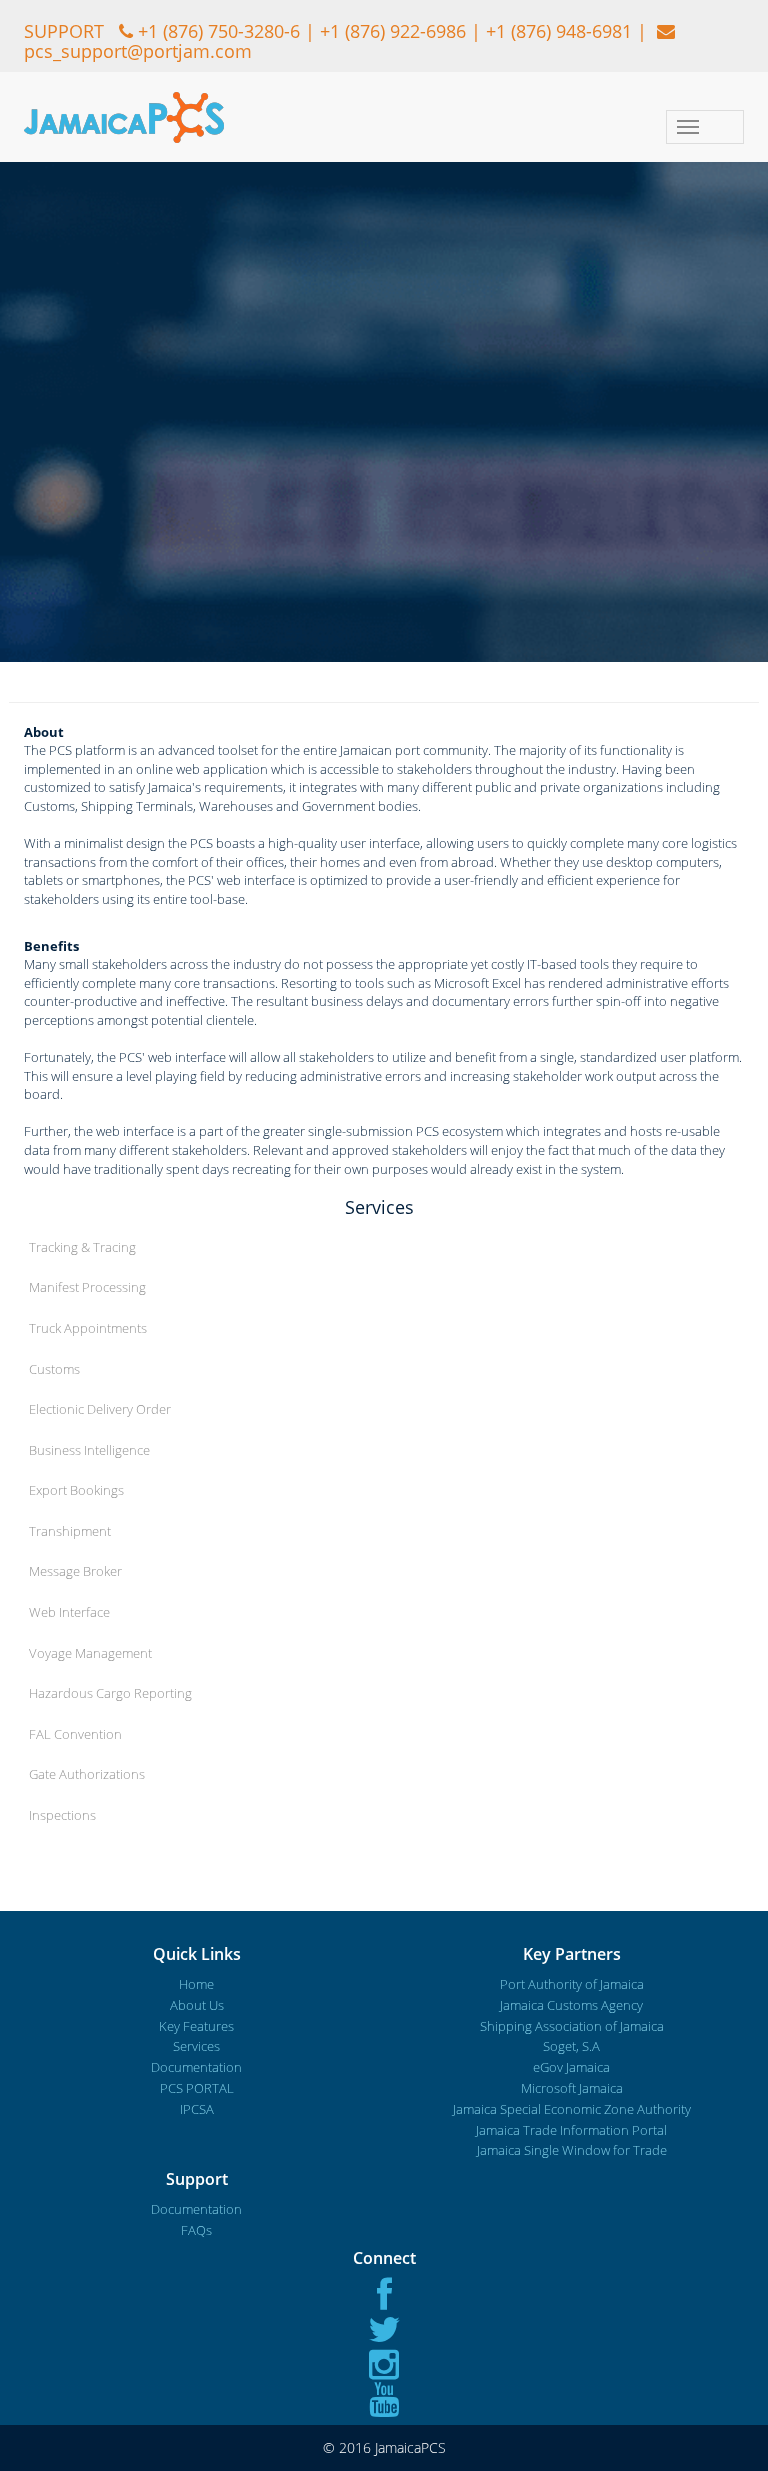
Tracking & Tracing (82, 1247)
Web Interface (69, 1612)
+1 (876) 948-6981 (559, 31)
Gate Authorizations (87, 1774)
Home (196, 1984)
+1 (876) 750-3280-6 (219, 31)
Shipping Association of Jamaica (572, 2026)
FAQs (196, 2230)
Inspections (62, 1815)
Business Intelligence (89, 1450)
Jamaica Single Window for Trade (572, 2150)
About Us (197, 2005)
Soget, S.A (571, 2046)
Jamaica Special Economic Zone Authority (572, 2109)
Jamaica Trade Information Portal (571, 2130)
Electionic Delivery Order (100, 1409)
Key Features (196, 2026)
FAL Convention (75, 1734)
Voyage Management (90, 1653)
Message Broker (75, 1571)
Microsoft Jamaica (572, 2088)
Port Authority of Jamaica (572, 1984)
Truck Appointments (88, 1328)
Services (196, 2046)
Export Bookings (76, 1490)
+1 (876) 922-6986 (393, 31)
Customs (54, 1369)
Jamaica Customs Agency (571, 2005)
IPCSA (197, 2109)
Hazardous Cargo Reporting (110, 1693)
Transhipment (70, 1531)
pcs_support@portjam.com (138, 51)
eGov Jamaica (571, 2067)
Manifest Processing (87, 1287)
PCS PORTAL (197, 2088)
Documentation (196, 2067)
